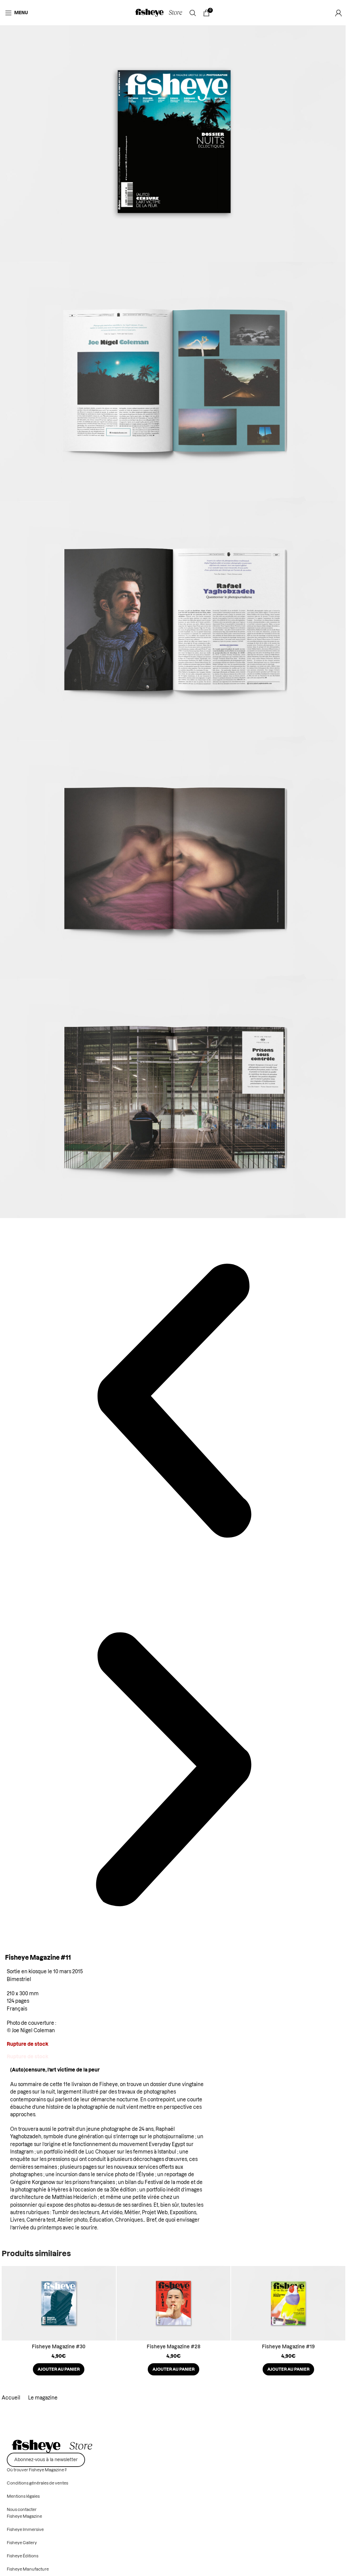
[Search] (193, 13)
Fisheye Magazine (24, 2516)
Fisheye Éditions (23, 2556)
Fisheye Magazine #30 (59, 2347)
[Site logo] (159, 13)
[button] (59, 2369)
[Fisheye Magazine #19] (288, 2303)
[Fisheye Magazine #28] (174, 2303)
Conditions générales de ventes (37, 2483)
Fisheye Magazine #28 (173, 2347)
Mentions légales (23, 2496)
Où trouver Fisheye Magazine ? (37, 2470)
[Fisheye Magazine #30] (59, 2303)
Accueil (12, 2398)
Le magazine (43, 2398)
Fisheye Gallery (22, 2543)
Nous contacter (22, 2510)
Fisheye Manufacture (28, 2569)
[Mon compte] (339, 13)
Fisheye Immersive (25, 2530)
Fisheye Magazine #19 (288, 2347)
